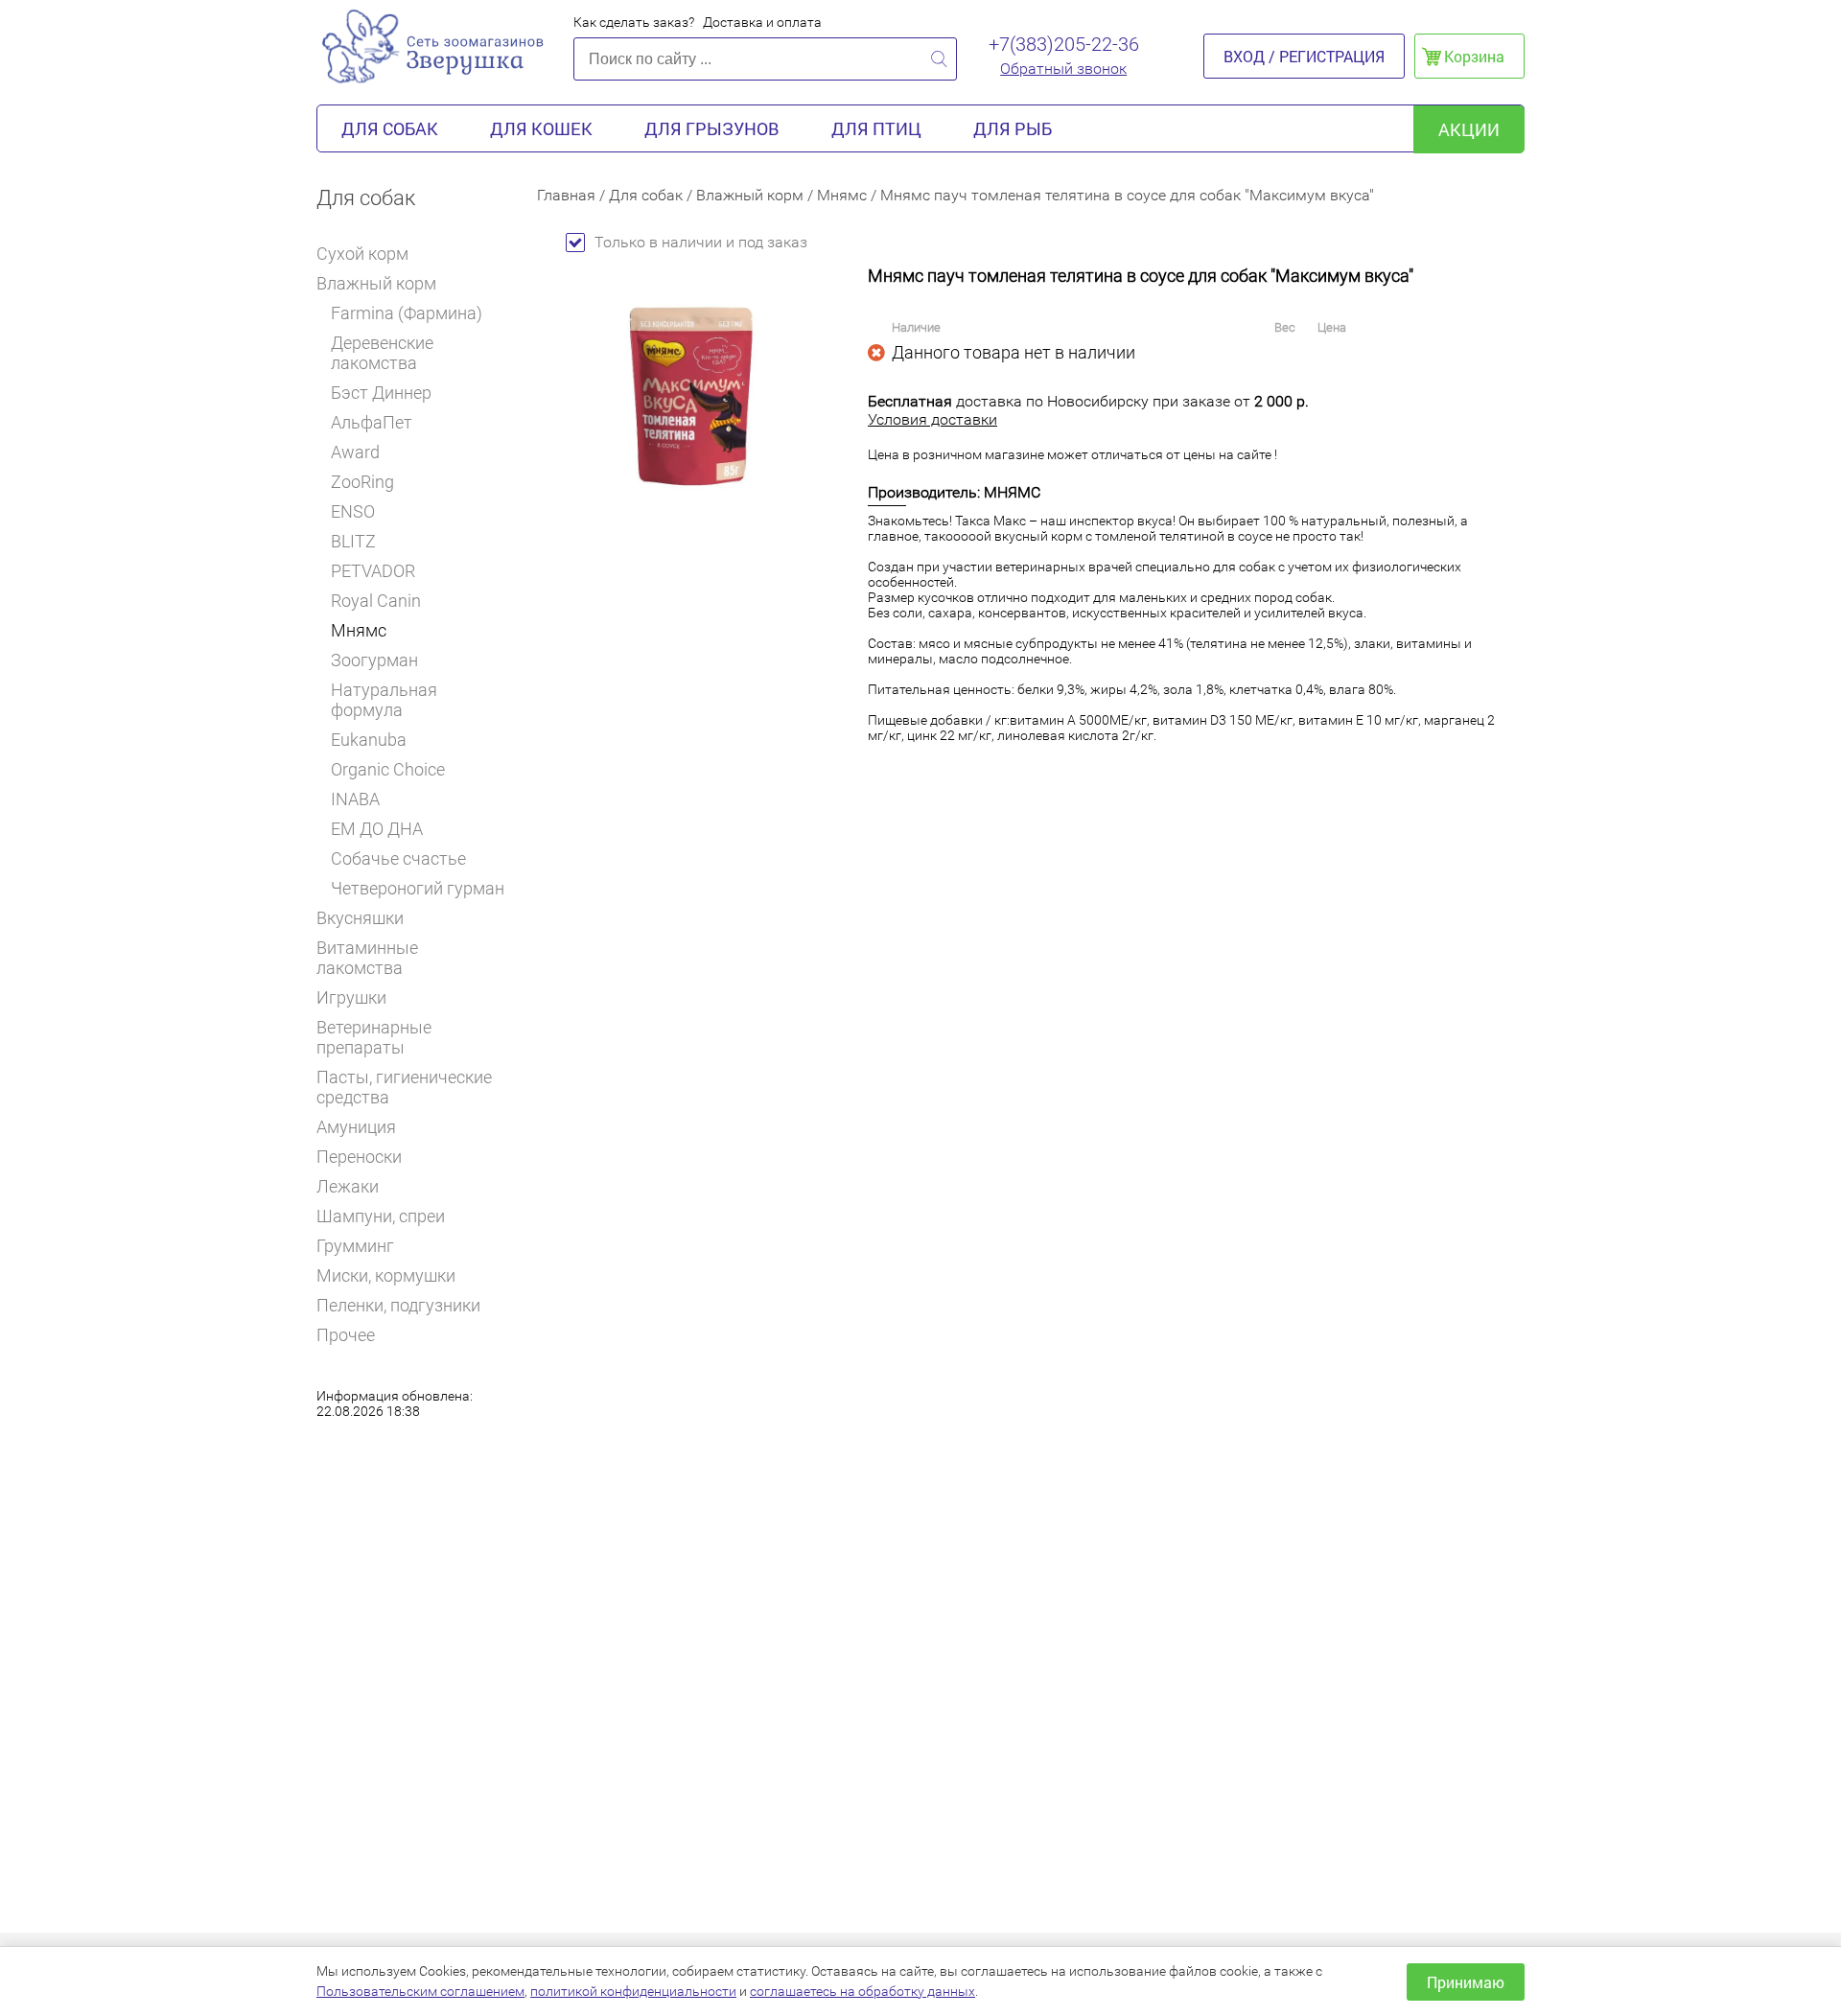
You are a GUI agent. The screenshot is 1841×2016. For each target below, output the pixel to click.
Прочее (346, 1335)
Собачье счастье (398, 858)
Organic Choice (388, 769)
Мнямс (359, 630)
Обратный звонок (1063, 69)
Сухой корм (362, 254)
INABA (355, 799)
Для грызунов (712, 128)
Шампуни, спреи (381, 1216)
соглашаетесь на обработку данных (862, 1991)
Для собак (390, 128)
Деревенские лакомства (382, 353)
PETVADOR (373, 571)
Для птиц (876, 128)
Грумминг (355, 1246)
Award (355, 452)
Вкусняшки (360, 918)
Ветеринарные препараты (374, 1037)
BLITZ (353, 541)
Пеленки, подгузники (398, 1305)
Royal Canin (376, 601)
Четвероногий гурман (418, 888)
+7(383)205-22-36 (1064, 44)
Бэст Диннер (381, 393)
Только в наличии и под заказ (701, 242)
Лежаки (348, 1186)
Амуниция (356, 1127)
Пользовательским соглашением (420, 1991)
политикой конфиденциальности (633, 1991)
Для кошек (541, 128)
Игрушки (351, 997)
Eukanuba (369, 740)
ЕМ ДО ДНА (377, 829)
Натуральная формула (384, 700)
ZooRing (362, 482)
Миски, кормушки (386, 1275)
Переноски (359, 1157)
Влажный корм (376, 283)
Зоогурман (374, 660)
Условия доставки (932, 419)
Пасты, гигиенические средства (404, 1087)
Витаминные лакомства (367, 958)
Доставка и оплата (762, 22)
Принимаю (1466, 1982)
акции (1469, 129)
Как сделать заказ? (634, 22)
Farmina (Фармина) (407, 313)
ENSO (353, 511)
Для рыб (1013, 128)
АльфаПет (372, 422)
